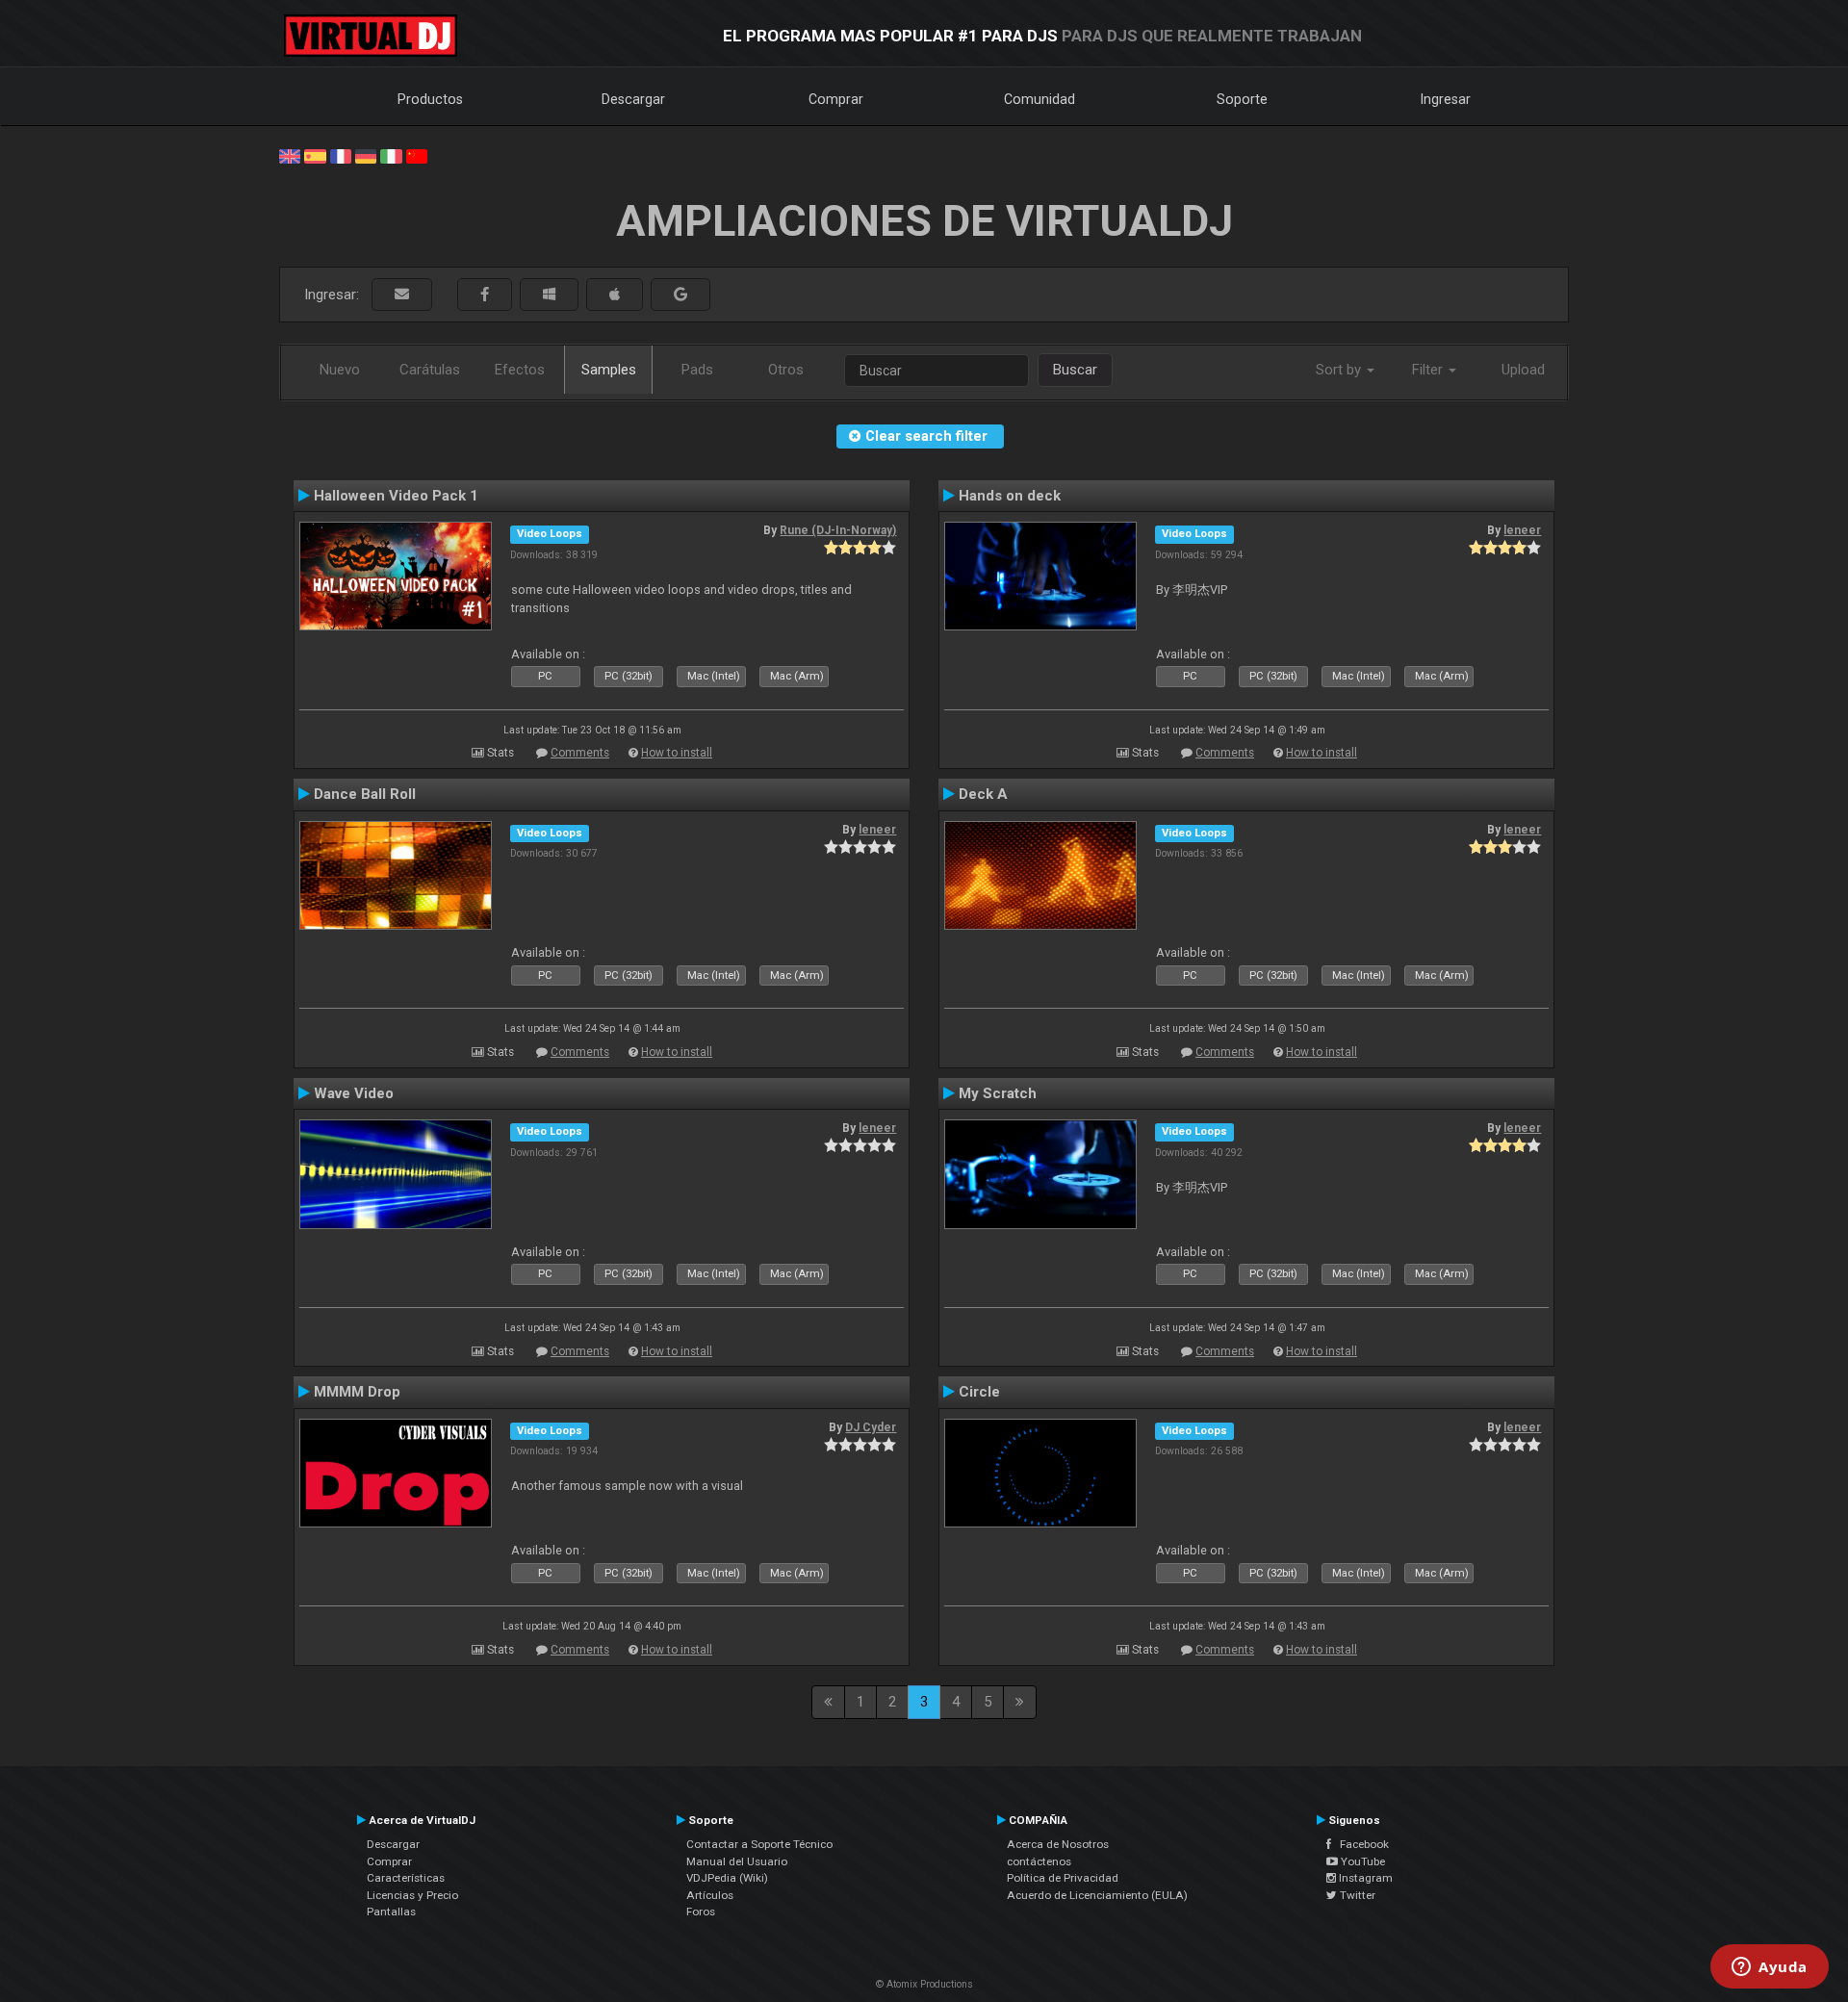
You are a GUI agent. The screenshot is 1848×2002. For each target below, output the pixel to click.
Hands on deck (1010, 496)
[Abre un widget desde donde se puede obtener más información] (1770, 1968)
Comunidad (1039, 99)
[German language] (366, 155)
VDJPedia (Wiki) (727, 1878)
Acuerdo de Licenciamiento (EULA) (1097, 1895)
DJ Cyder (871, 1427)
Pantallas (391, 1912)
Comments (580, 753)
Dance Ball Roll (365, 794)
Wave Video (354, 1093)
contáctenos (1039, 1861)
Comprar (836, 99)
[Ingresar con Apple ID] (615, 295)
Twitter (1356, 1895)
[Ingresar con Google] (680, 295)
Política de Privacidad (1063, 1878)
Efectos (520, 370)
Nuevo (340, 370)
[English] (290, 155)
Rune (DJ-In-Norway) (838, 530)
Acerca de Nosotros (1058, 1844)
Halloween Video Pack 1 (396, 496)
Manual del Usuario (737, 1861)
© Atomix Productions (924, 1984)
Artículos (710, 1895)
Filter (1429, 370)
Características (406, 1878)
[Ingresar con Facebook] (485, 295)
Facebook (1360, 1844)
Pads (697, 370)
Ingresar (1446, 99)
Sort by (1340, 370)
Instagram (1364, 1878)
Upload (1523, 370)
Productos (430, 99)
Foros (701, 1912)
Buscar (1075, 370)
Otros (786, 370)
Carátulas (430, 370)
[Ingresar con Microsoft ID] (549, 295)
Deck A (983, 794)
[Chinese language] (417, 155)
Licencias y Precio (412, 1895)
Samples (609, 370)
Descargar (633, 99)
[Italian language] (391, 155)
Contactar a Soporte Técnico (759, 1844)
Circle (979, 1392)
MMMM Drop (357, 1392)
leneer (1522, 530)
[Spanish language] (315, 155)
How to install (677, 753)
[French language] (341, 155)
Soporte (1242, 99)
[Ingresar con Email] (402, 295)
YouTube (1361, 1861)
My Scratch (998, 1093)
